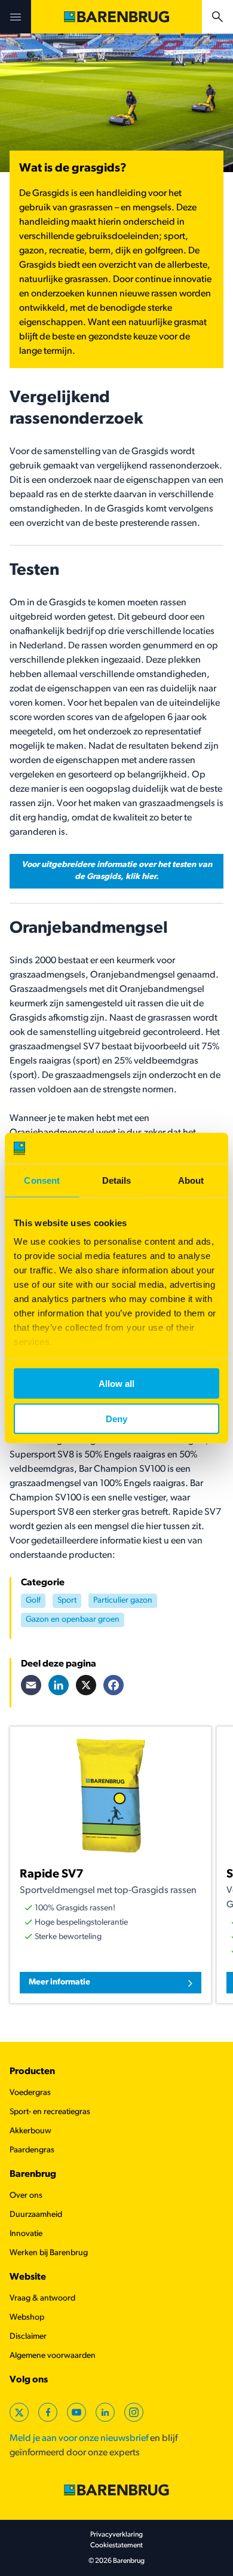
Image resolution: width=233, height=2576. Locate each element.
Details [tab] (117, 1180)
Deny (116, 1418)
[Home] (116, 17)
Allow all (116, 1384)
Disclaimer (28, 2337)
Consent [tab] (42, 1180)
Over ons (26, 2196)
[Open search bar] (217, 17)
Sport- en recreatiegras (50, 2112)
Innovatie (26, 2234)
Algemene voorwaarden (53, 2356)
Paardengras (32, 2150)
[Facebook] (114, 1685)
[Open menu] (16, 17)
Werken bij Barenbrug (49, 2253)
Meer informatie (59, 1982)
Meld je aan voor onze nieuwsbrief (79, 2439)
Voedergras (30, 2093)
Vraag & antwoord (42, 2298)
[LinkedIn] (59, 1685)
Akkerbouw (30, 2131)
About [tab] (191, 1180)
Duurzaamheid (36, 2215)
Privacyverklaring (116, 2535)
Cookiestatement (116, 2546)
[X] (86, 1685)
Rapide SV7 (52, 1874)
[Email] (31, 1685)
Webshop (27, 2318)
